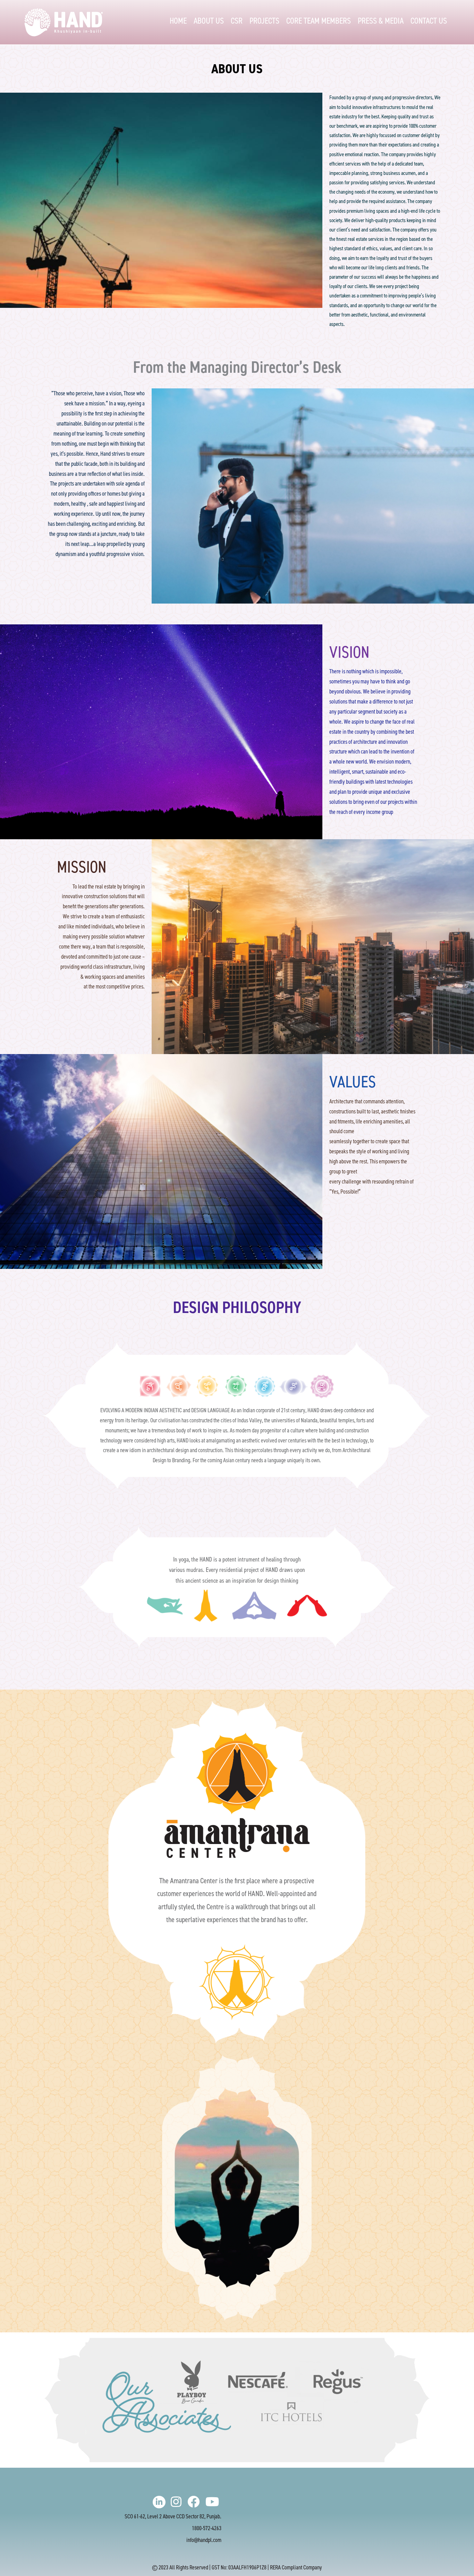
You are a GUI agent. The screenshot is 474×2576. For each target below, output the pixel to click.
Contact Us (429, 21)
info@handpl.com (204, 2540)
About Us (209, 21)
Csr (237, 21)
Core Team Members (319, 21)
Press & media (381, 21)
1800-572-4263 (207, 2528)
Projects (264, 21)
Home (178, 21)
